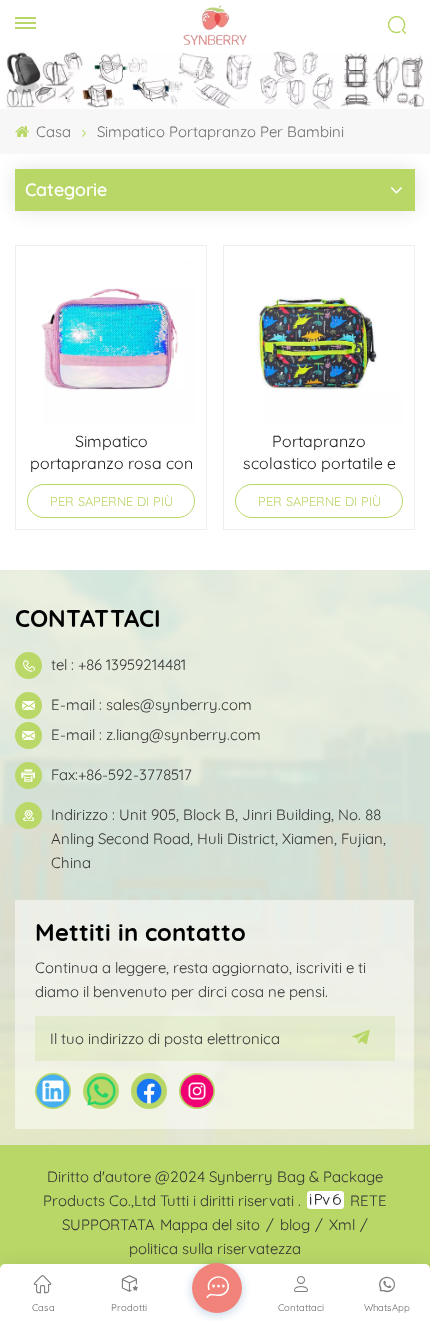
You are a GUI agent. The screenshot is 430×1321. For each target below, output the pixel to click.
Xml (342, 1224)
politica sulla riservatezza (215, 1248)
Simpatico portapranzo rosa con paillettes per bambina (111, 452)
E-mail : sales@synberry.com (151, 704)
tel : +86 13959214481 (118, 664)
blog (295, 1224)
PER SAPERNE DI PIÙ (111, 501)
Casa (51, 131)
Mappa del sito (210, 1224)
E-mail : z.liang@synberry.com (156, 734)
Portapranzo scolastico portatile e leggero (319, 452)
